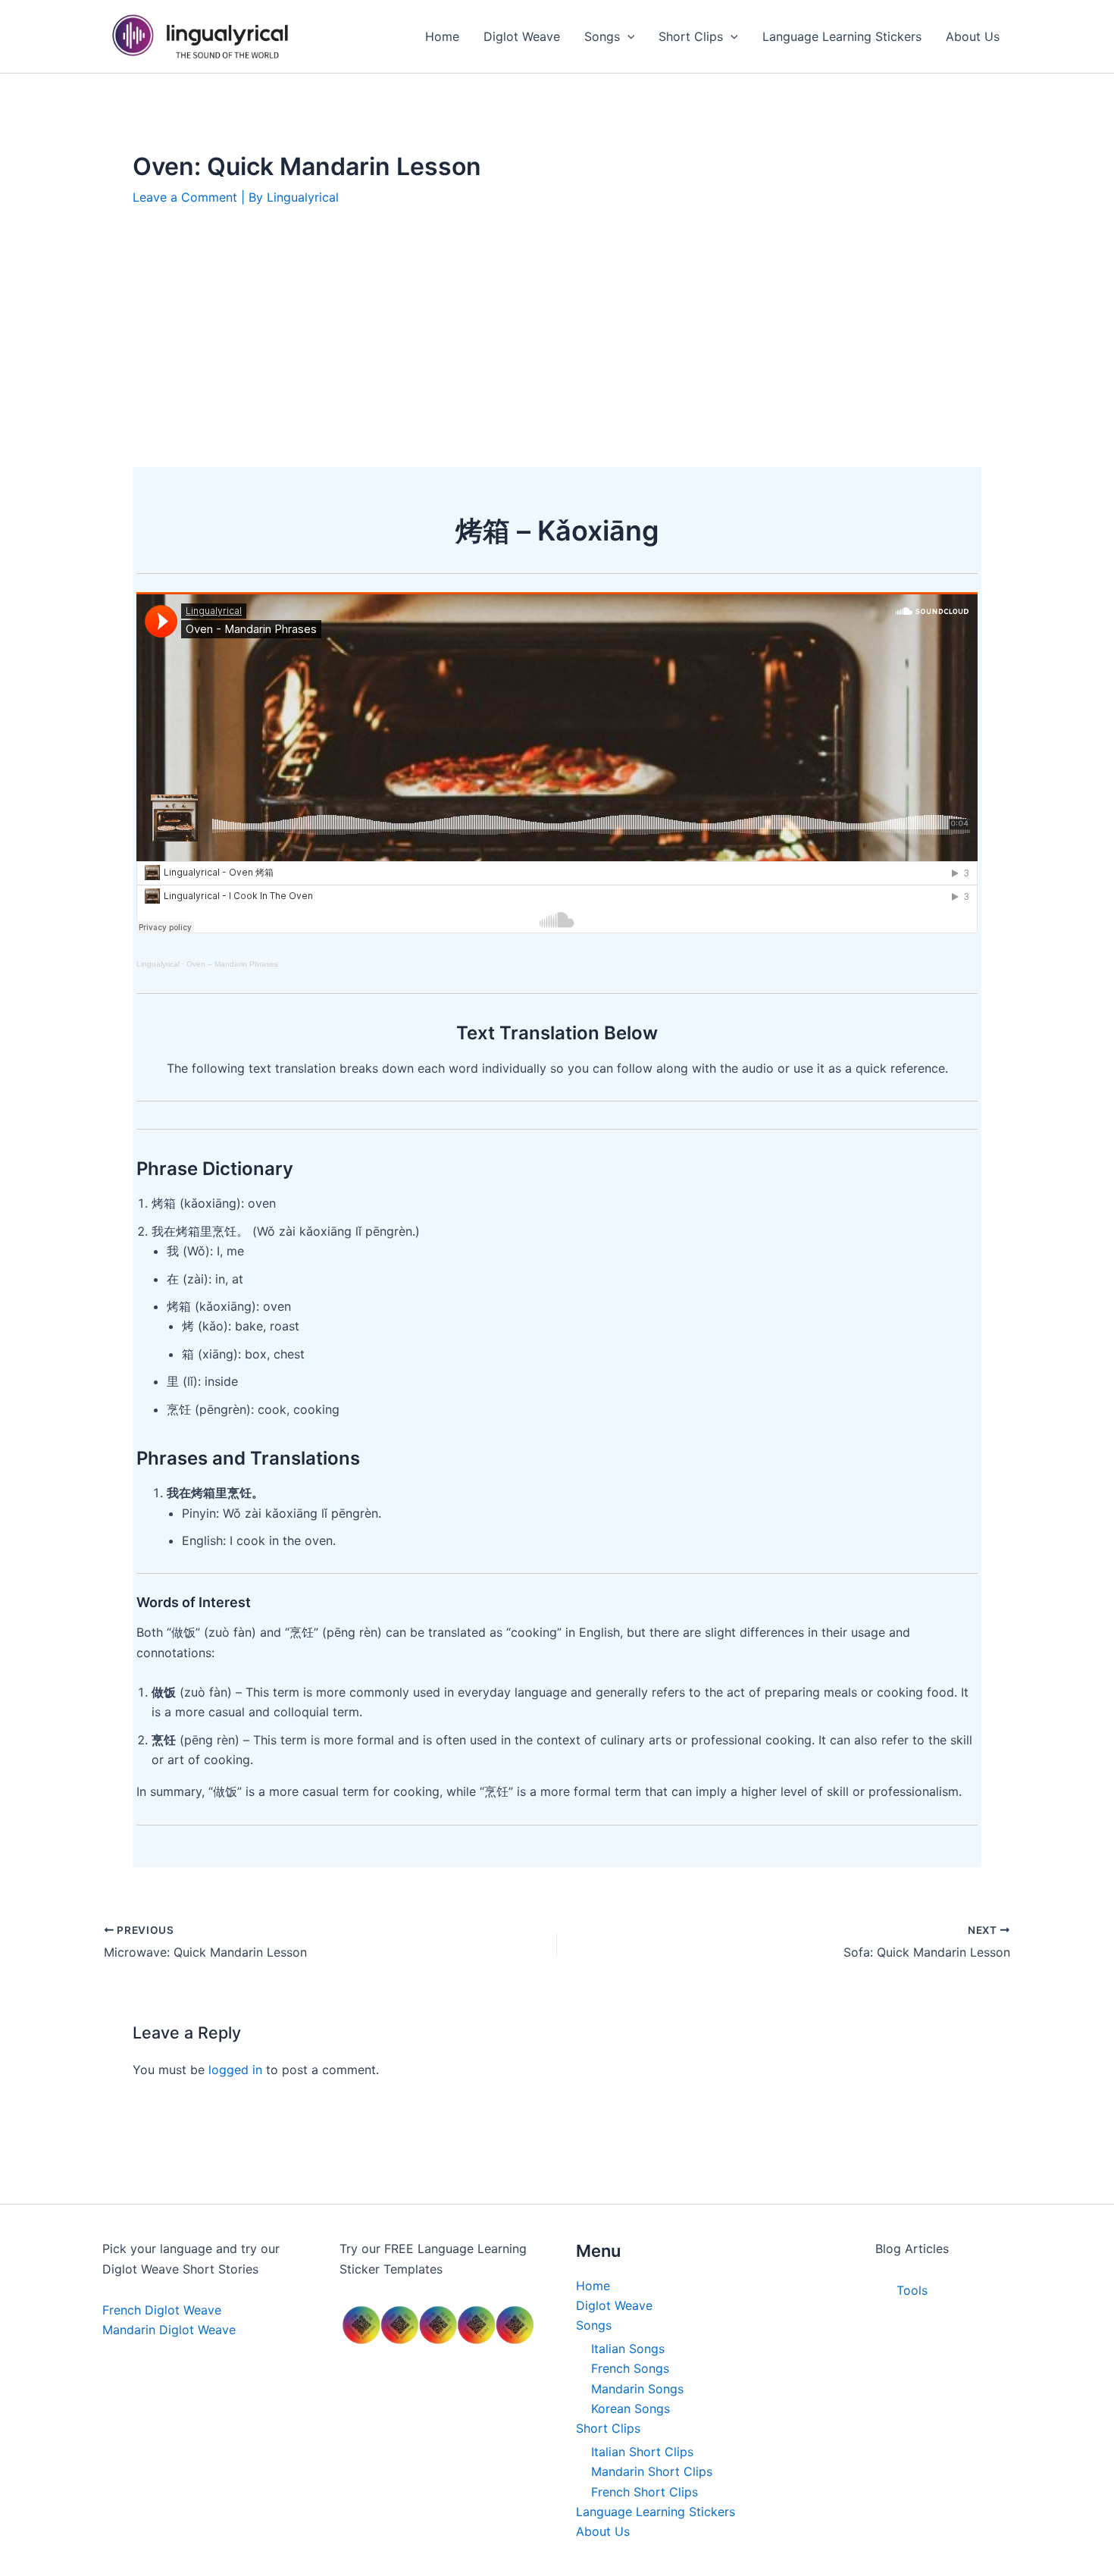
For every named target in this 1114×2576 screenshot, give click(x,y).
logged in (235, 2070)
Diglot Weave (614, 2305)
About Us (603, 2531)
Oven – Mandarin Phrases (232, 964)
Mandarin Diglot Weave (169, 2330)
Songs (594, 2325)
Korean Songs (631, 2408)
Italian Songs (628, 2349)
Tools (912, 2290)
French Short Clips (645, 2492)
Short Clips (608, 2428)
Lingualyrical (158, 964)
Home (593, 2286)
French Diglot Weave (162, 2310)
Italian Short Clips (642, 2452)
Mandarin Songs (637, 2389)
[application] (627, 36)
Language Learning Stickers (656, 2512)
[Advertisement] (557, 337)
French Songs (630, 2368)
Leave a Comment (185, 197)
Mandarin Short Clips (652, 2471)
